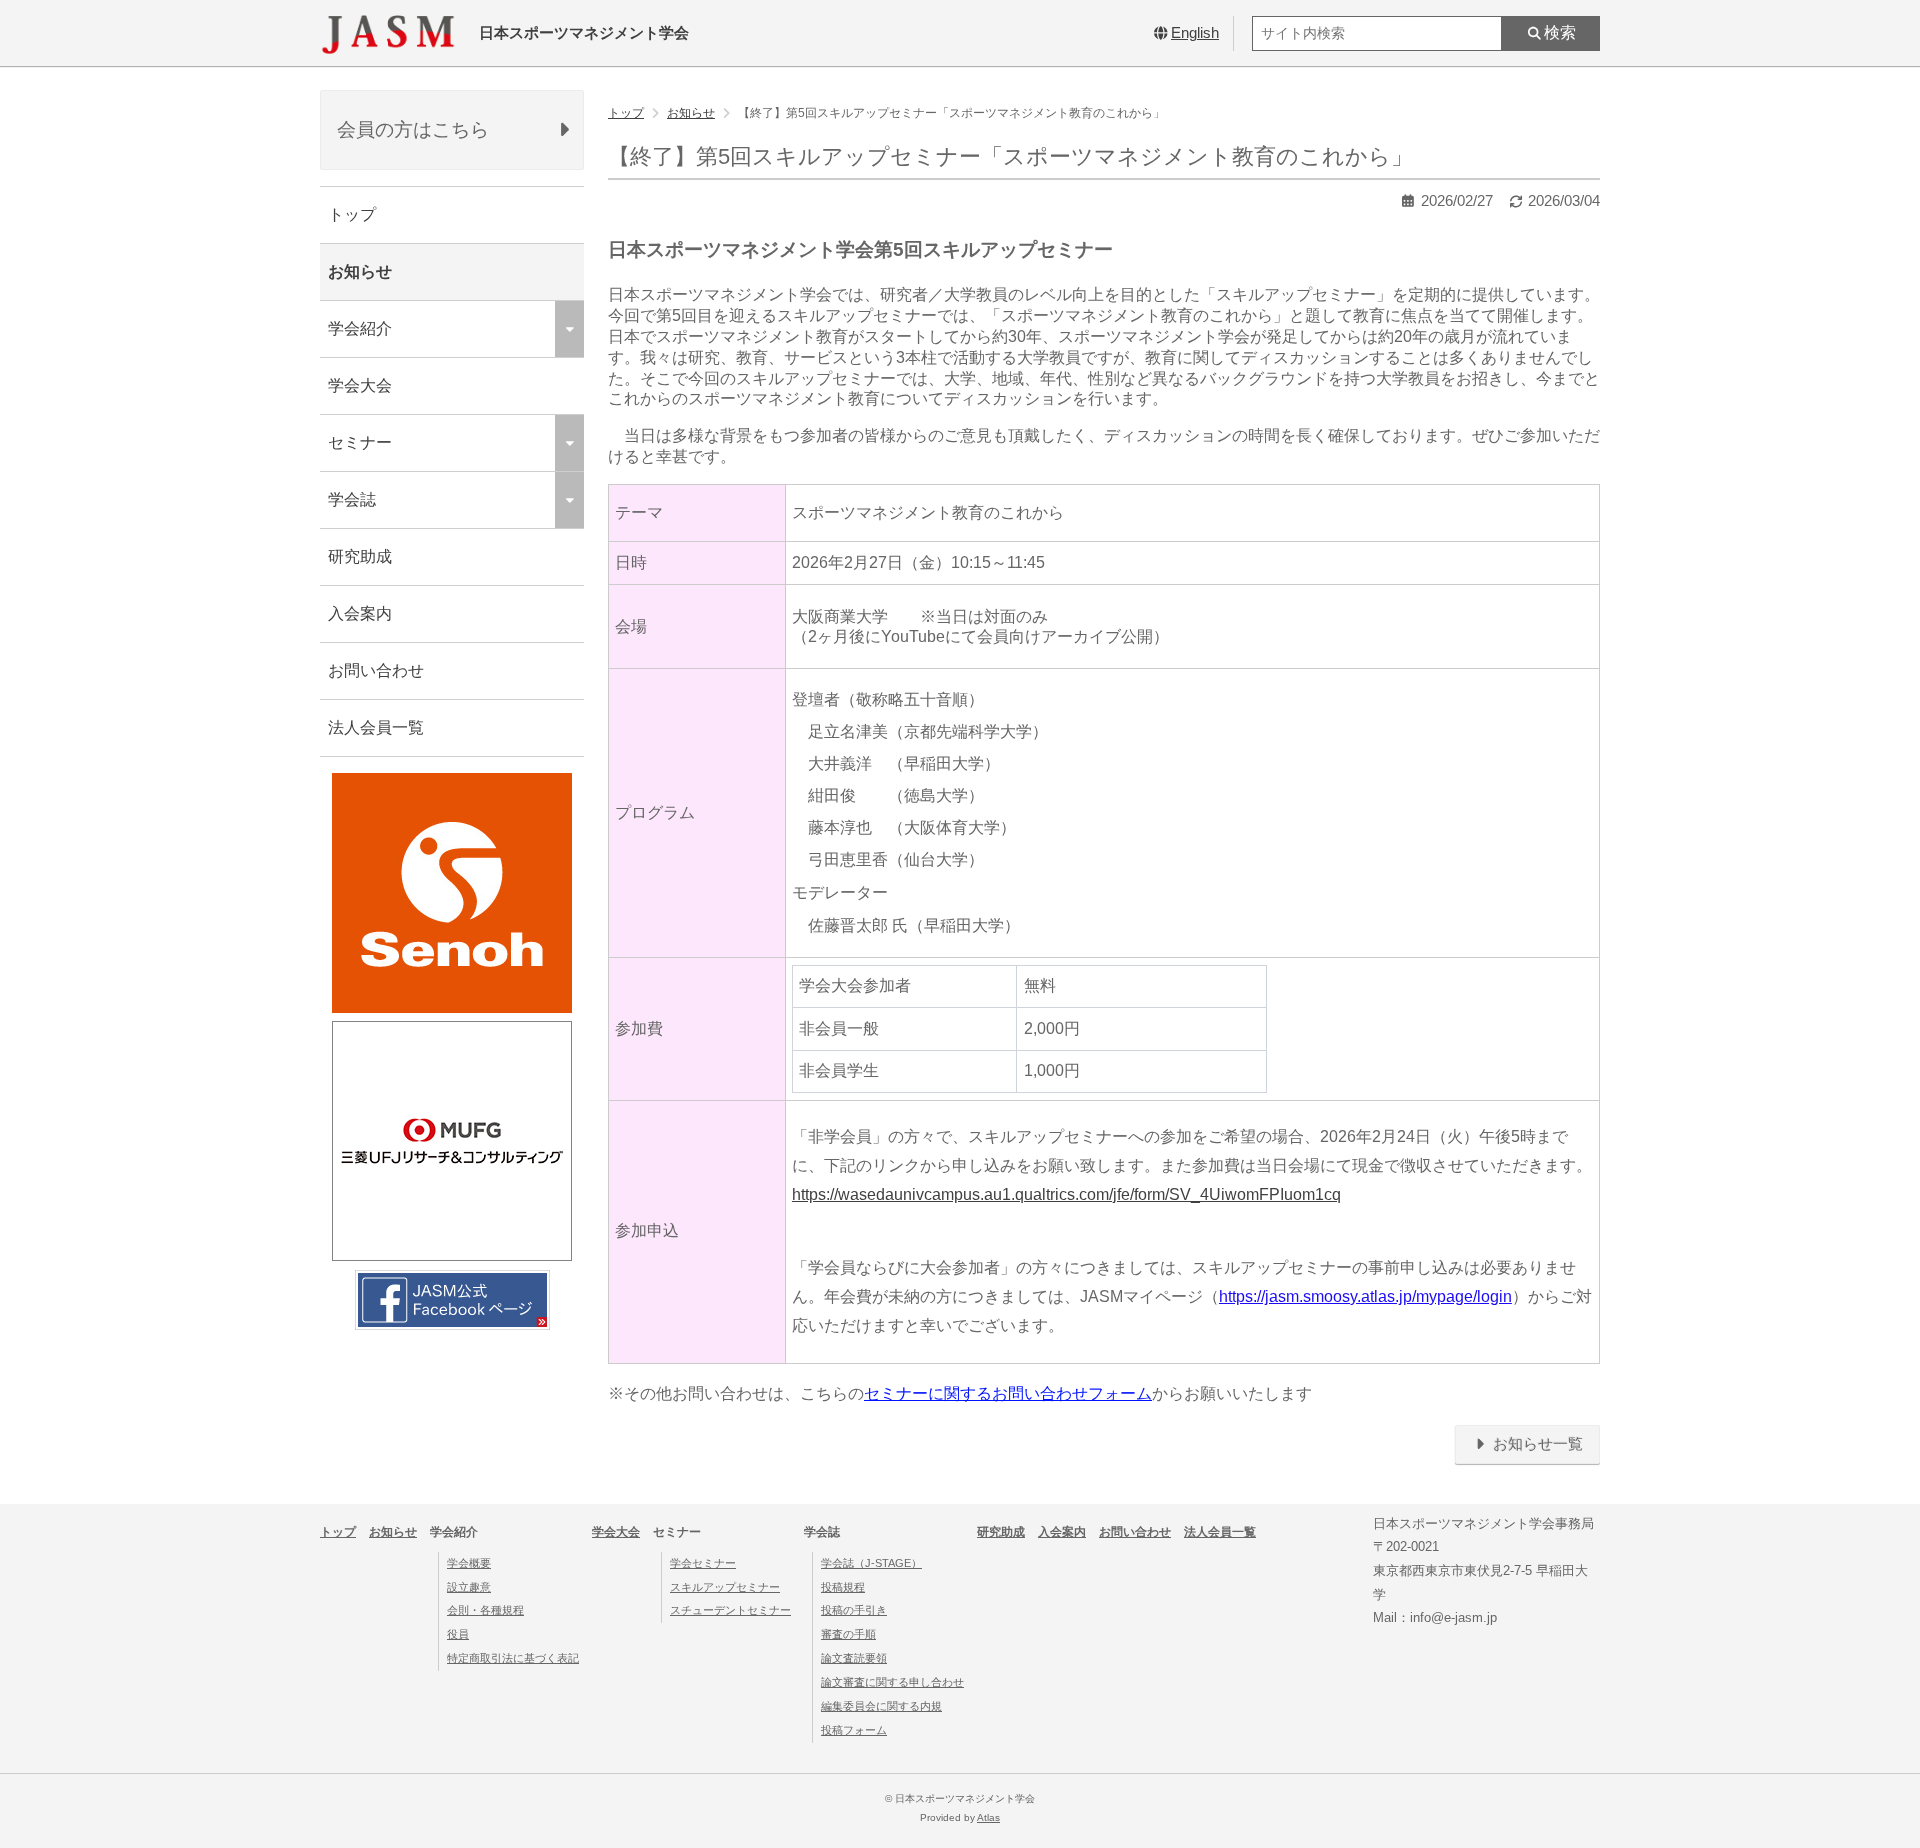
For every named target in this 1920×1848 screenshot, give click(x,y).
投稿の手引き (854, 1610)
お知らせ (360, 271)
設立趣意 (469, 1587)
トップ (352, 214)
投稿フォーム (854, 1730)
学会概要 (469, 1563)
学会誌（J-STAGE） (871, 1563)
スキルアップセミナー (725, 1587)
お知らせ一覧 (1536, 1444)
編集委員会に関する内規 (881, 1706)
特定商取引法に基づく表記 (513, 1658)
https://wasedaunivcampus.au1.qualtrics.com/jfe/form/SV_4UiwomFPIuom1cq (1066, 1194)
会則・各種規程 (485, 1610)
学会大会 (360, 385)
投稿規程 (843, 1587)
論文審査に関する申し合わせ (892, 1682)
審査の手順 (848, 1634)
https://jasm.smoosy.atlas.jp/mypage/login (1365, 1296)
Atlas (988, 1817)
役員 (458, 1634)
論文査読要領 (854, 1658)
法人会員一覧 (376, 727)
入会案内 (360, 613)
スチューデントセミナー (730, 1610)
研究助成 (360, 556)
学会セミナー (703, 1563)
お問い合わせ (376, 670)
